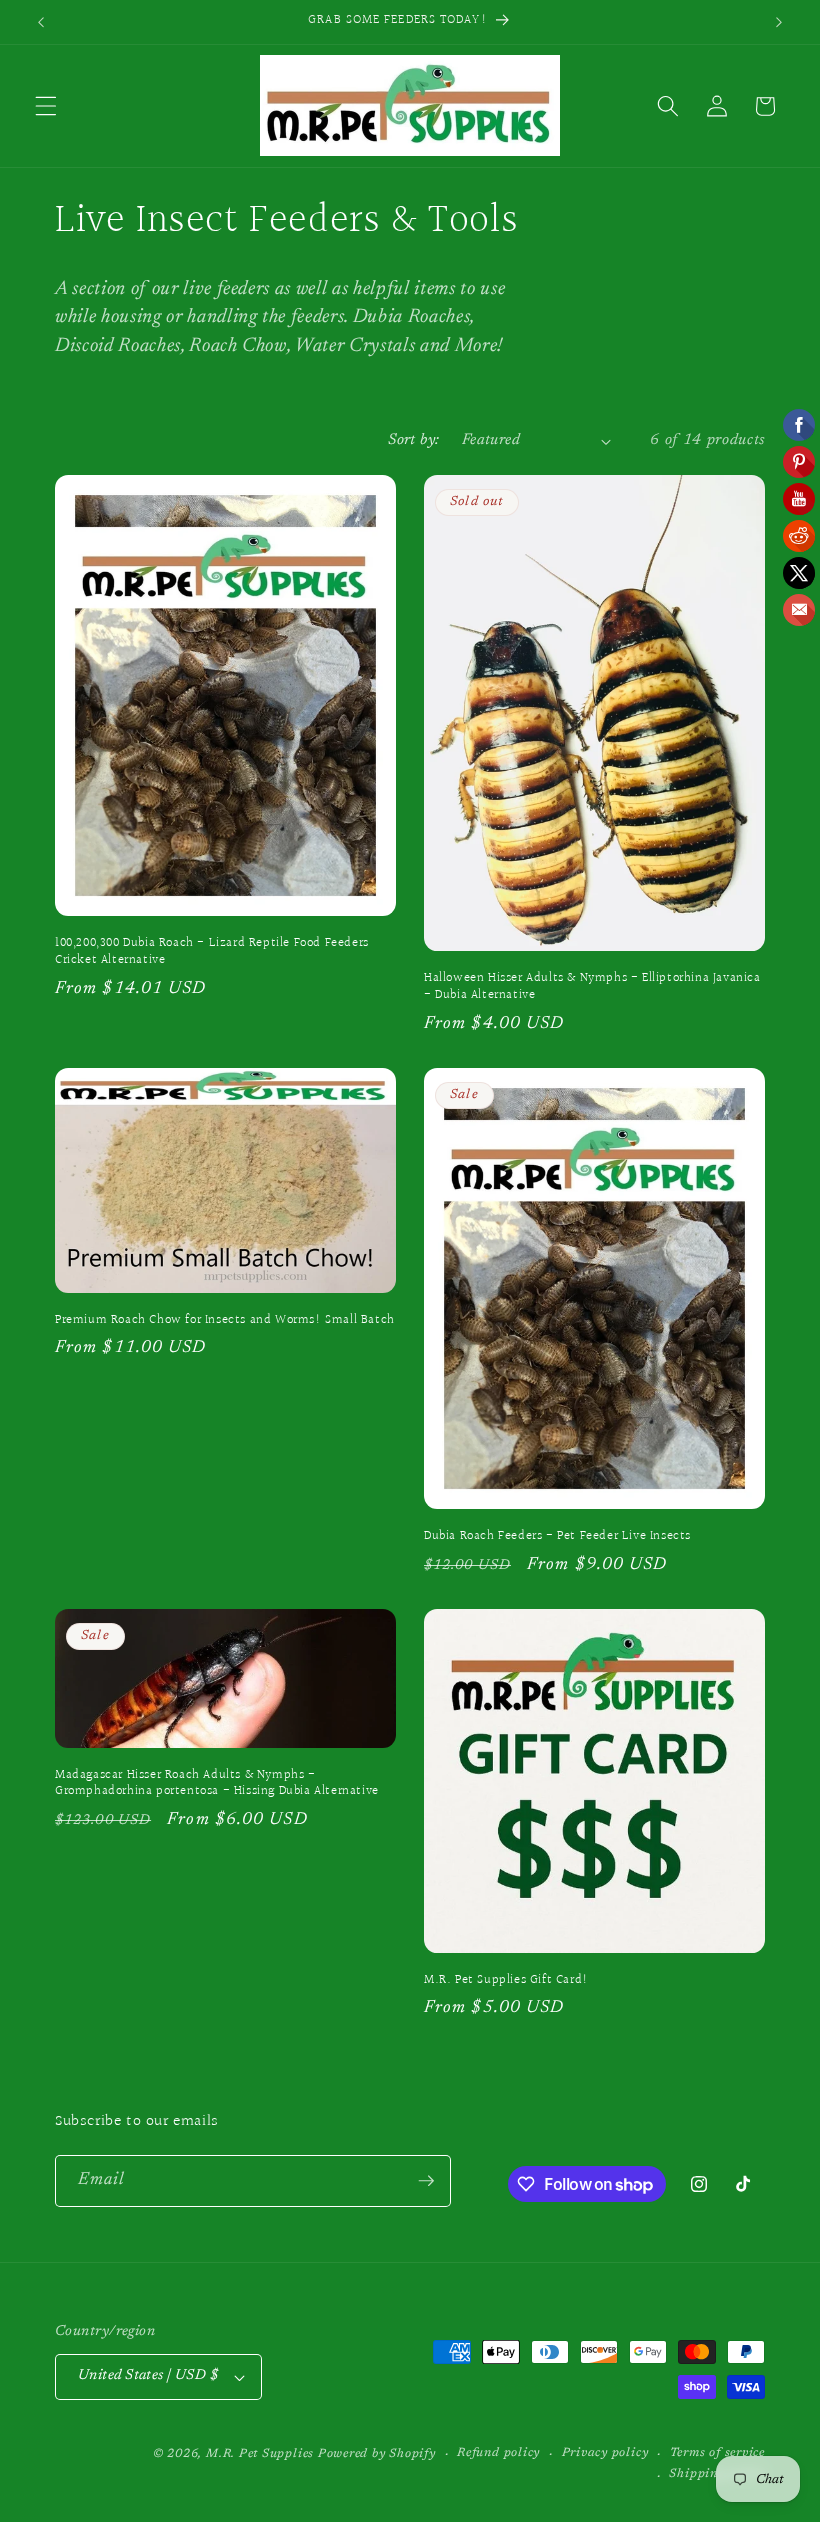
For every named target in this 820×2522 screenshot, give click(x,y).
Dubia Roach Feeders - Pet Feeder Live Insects (557, 1536)
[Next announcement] (779, 22)
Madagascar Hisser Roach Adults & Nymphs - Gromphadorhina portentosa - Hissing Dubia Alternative (217, 1784)
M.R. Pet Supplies (260, 2454)
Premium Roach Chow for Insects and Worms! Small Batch (225, 1320)
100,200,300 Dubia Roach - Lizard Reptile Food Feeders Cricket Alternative (212, 952)
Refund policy (498, 2453)
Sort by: (414, 440)
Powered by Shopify (377, 2454)
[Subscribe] (426, 2181)
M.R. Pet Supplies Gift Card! (506, 1980)
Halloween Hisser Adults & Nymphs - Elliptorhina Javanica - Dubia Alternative (592, 987)
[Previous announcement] (41, 22)
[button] (46, 106)
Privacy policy (605, 2453)
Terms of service (717, 2453)
